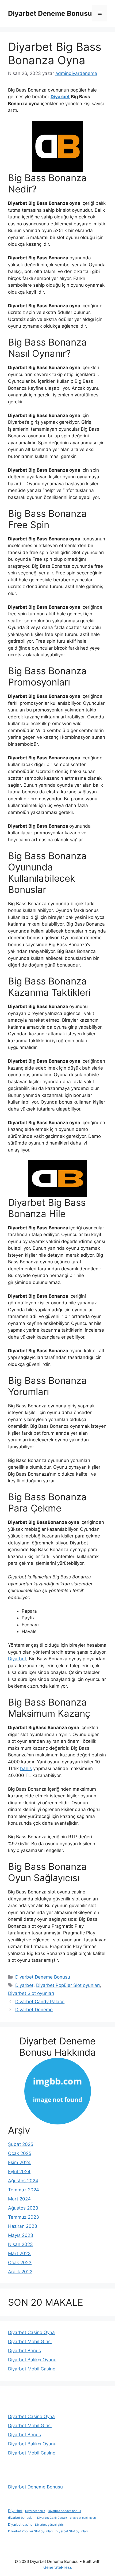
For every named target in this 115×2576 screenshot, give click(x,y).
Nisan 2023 (20, 2244)
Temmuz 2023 (24, 2217)
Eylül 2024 (19, 2172)
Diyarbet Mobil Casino (32, 2369)
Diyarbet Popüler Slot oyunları (68, 1985)
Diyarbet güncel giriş (49, 2525)
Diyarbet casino (20, 2524)
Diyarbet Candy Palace (40, 2002)
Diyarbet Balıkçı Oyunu (32, 2360)
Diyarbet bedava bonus (64, 2511)
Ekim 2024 (19, 2162)
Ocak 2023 (20, 2263)
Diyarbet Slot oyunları (31, 1993)
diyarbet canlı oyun (83, 2518)
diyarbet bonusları (21, 2518)
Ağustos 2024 (23, 2181)
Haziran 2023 (23, 2226)
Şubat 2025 (21, 2144)
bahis (26, 1768)
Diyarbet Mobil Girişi (30, 2342)
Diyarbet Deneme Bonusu (50, 13)
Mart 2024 (19, 2199)
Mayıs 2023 (21, 2235)
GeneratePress (58, 2567)
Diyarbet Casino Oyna (31, 2332)
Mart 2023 (19, 2253)
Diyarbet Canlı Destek (52, 2518)
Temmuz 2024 (24, 2190)
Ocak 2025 (20, 2153)
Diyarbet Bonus (24, 2351)
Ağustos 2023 (23, 2208)
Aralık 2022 (20, 2272)
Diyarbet (60, 97)
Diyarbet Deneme (34, 2010)
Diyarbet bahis (35, 2511)
